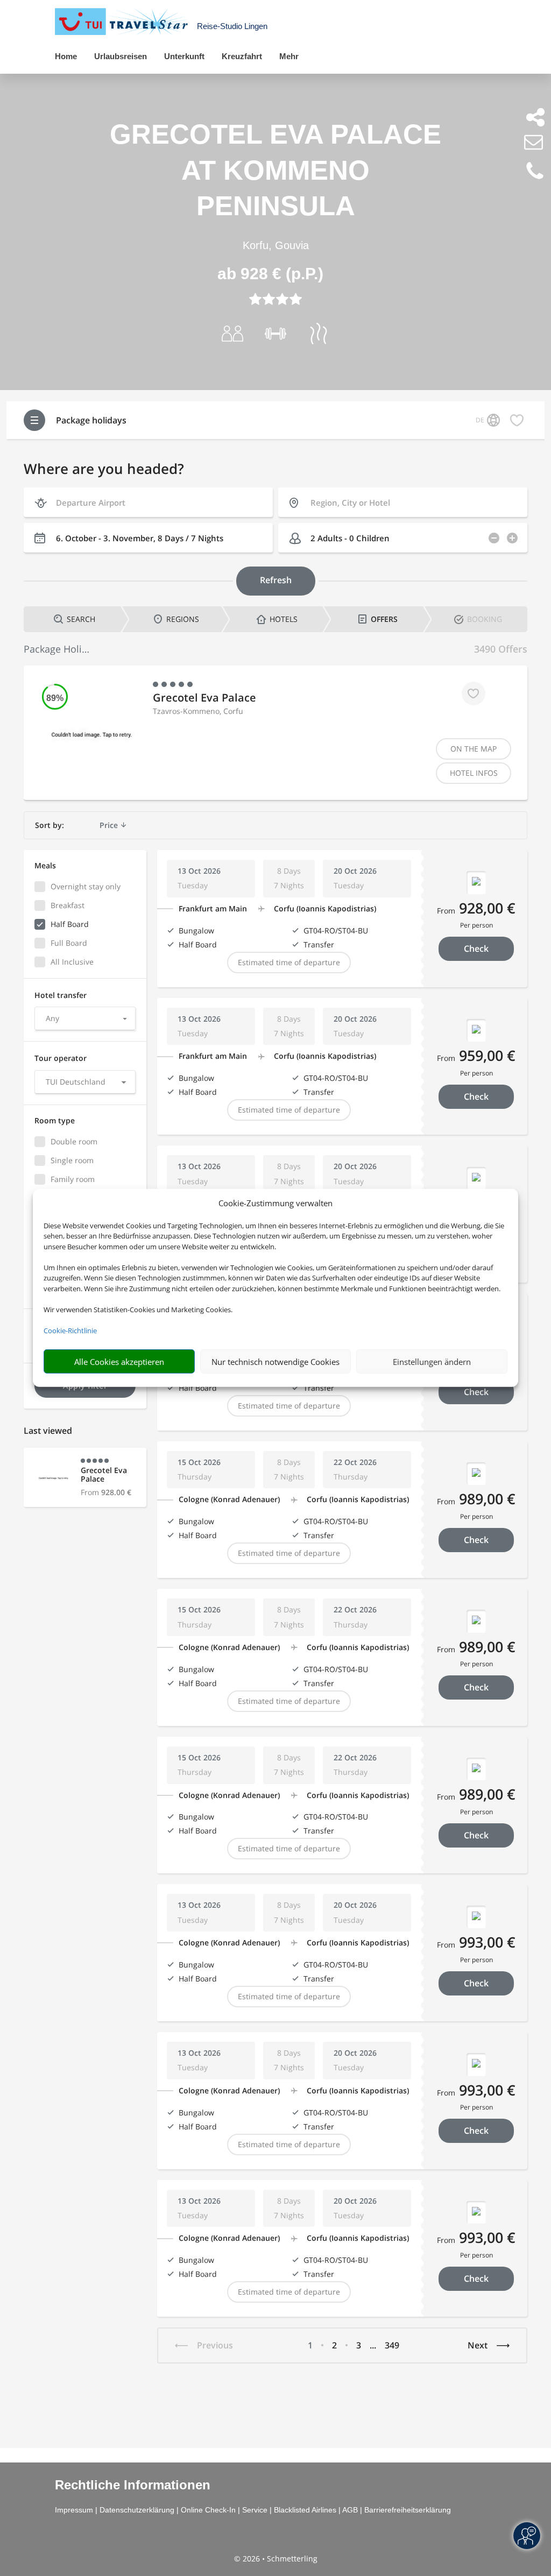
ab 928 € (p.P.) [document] (270, 274)
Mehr (289, 56)
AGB (350, 2510)
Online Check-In (208, 2510)
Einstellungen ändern (432, 1362)
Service (255, 2510)
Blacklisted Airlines (305, 2510)
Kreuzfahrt (242, 56)
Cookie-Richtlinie (70, 1331)
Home (66, 56)
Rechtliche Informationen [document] (133, 2485)
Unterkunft (184, 56)
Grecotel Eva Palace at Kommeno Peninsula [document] (275, 170)
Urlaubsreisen (121, 56)
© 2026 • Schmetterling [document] (276, 2559)
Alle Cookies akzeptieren (119, 1362)
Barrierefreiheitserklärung (408, 2510)
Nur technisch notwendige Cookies (275, 1362)
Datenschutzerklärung (137, 2510)
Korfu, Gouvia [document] (276, 245)
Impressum (74, 2510)
